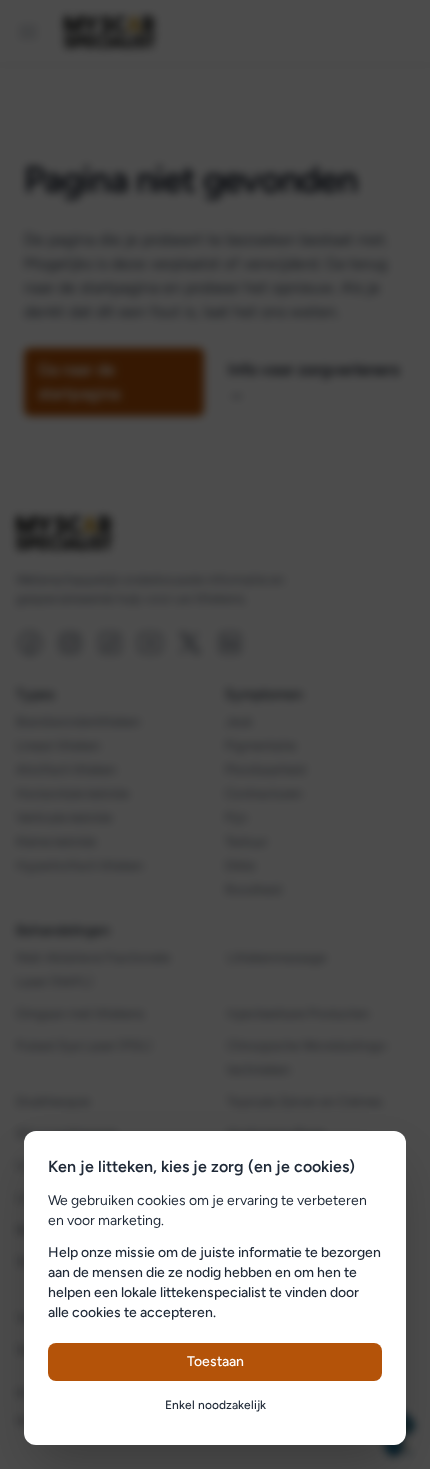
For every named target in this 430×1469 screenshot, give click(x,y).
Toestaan (215, 1361)
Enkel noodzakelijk (215, 1405)
